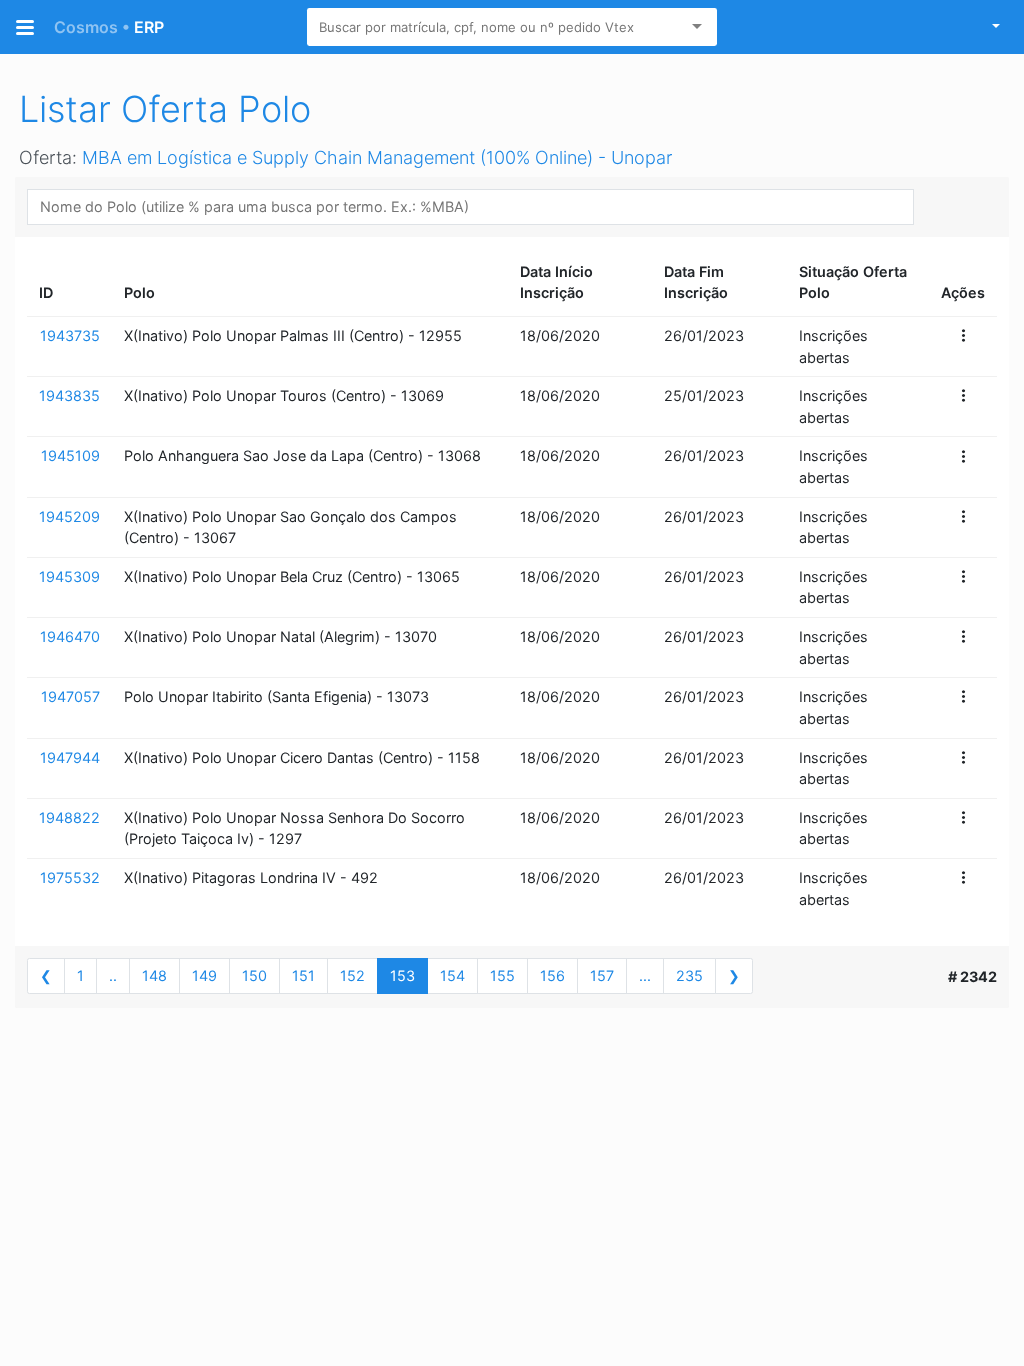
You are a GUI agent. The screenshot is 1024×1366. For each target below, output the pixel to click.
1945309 (69, 576)
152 (352, 975)
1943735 (70, 335)
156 (552, 975)
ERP (109, 27)
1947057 (70, 696)
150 (254, 975)
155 (502, 975)
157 (602, 975)
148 (154, 975)
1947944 (70, 757)
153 (402, 975)
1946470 (70, 636)
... (645, 975)
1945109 (70, 455)
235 (689, 975)
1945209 (69, 516)
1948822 (69, 817)
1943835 (69, 395)
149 (204, 975)
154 (452, 975)
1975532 (70, 877)
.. (113, 975)
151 (303, 975)
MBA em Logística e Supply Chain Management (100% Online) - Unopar (377, 157)
